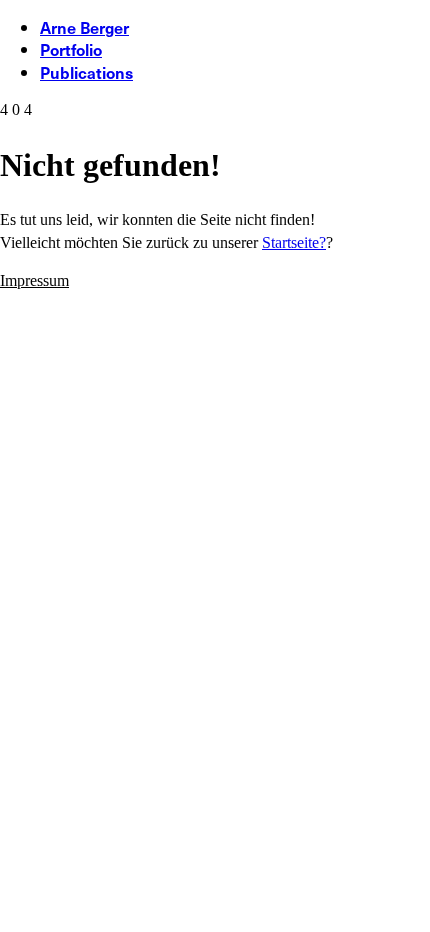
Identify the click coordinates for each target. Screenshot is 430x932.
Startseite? (294, 242)
